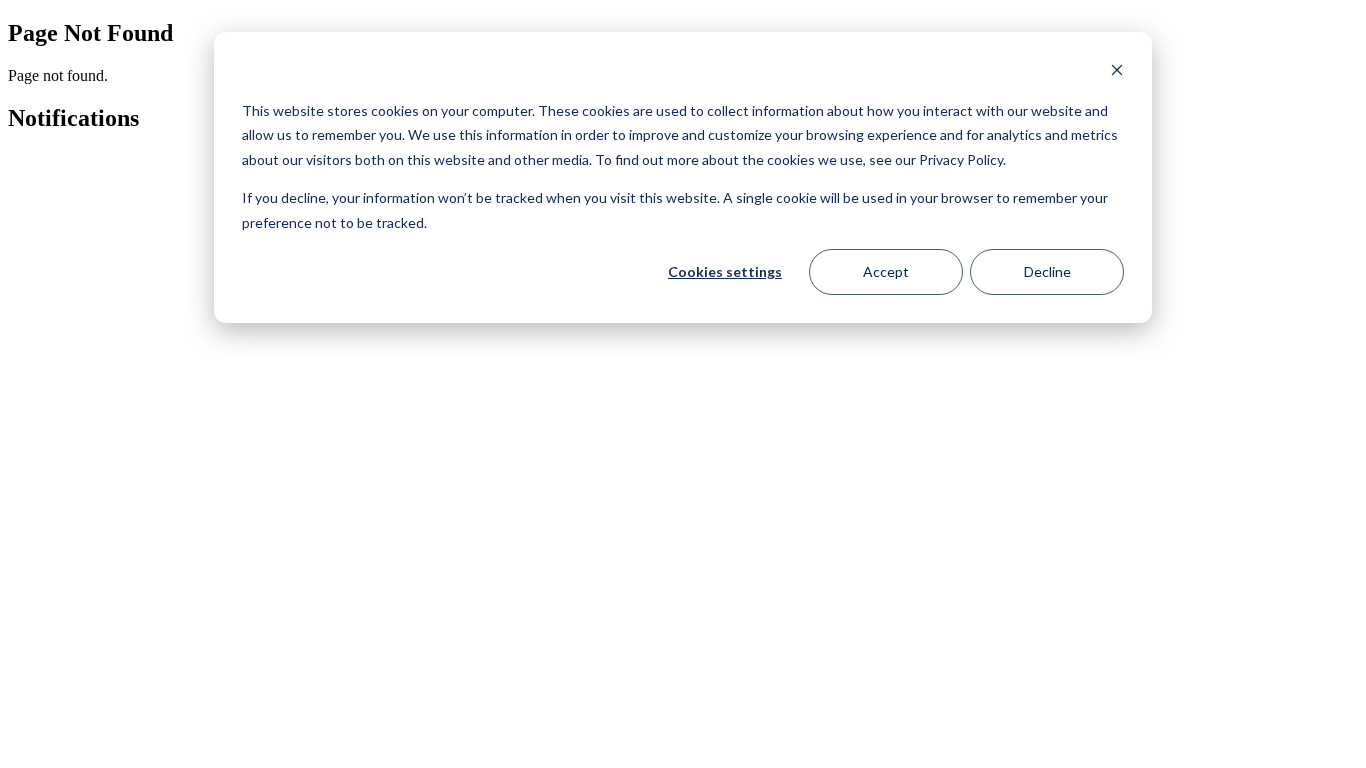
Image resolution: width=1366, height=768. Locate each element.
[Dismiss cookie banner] (1117, 72)
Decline (1047, 271)
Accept (886, 271)
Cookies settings (725, 271)
